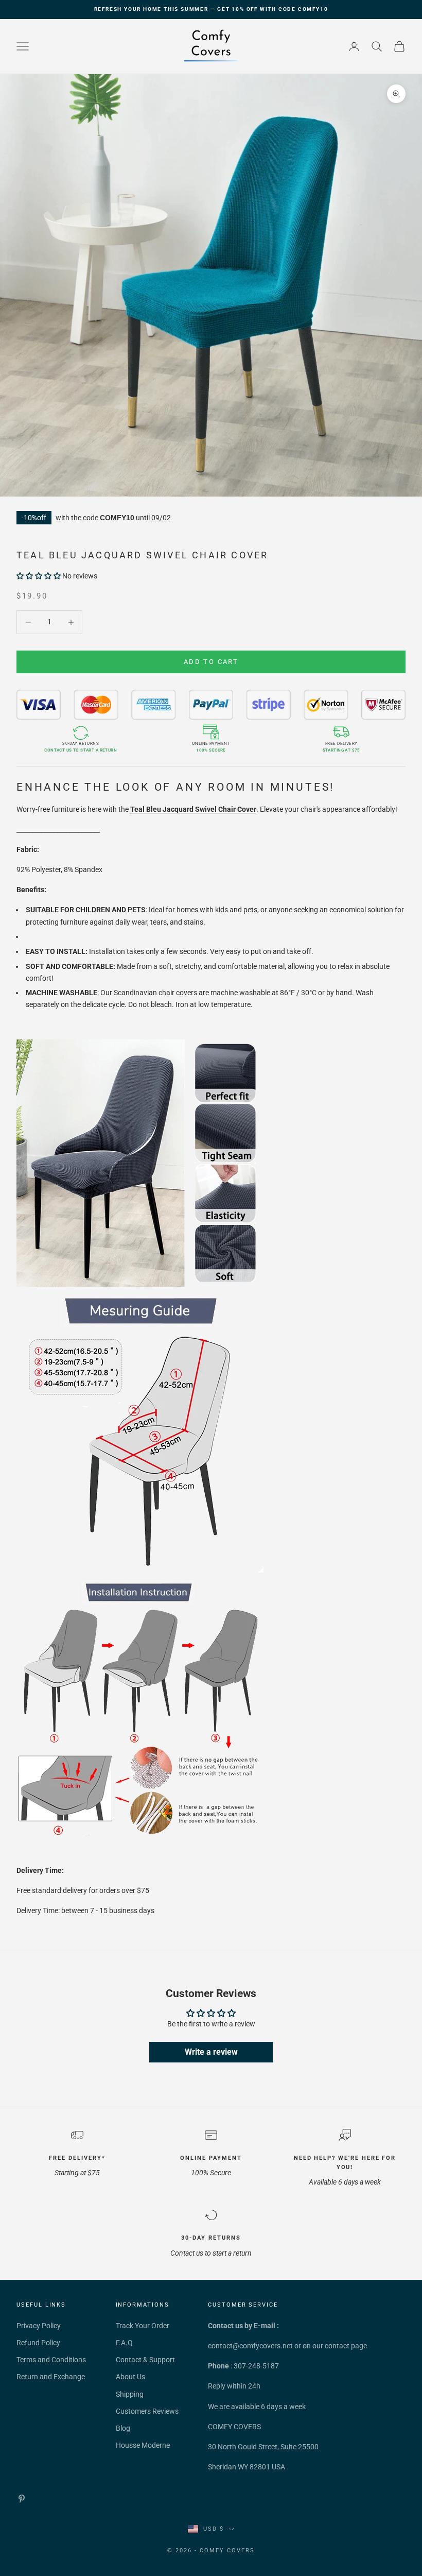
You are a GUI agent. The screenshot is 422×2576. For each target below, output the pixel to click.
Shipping (130, 2394)
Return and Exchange (51, 2377)
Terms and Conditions (51, 2360)
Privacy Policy (39, 2326)
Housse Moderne (143, 2445)
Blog (123, 2428)
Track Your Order (143, 2326)
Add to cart (211, 662)
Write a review (211, 2052)
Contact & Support (145, 2360)
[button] (39, 576)
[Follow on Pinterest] (22, 2499)
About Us (130, 2377)
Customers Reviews (147, 2411)
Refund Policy (38, 2343)
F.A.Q (124, 2343)
